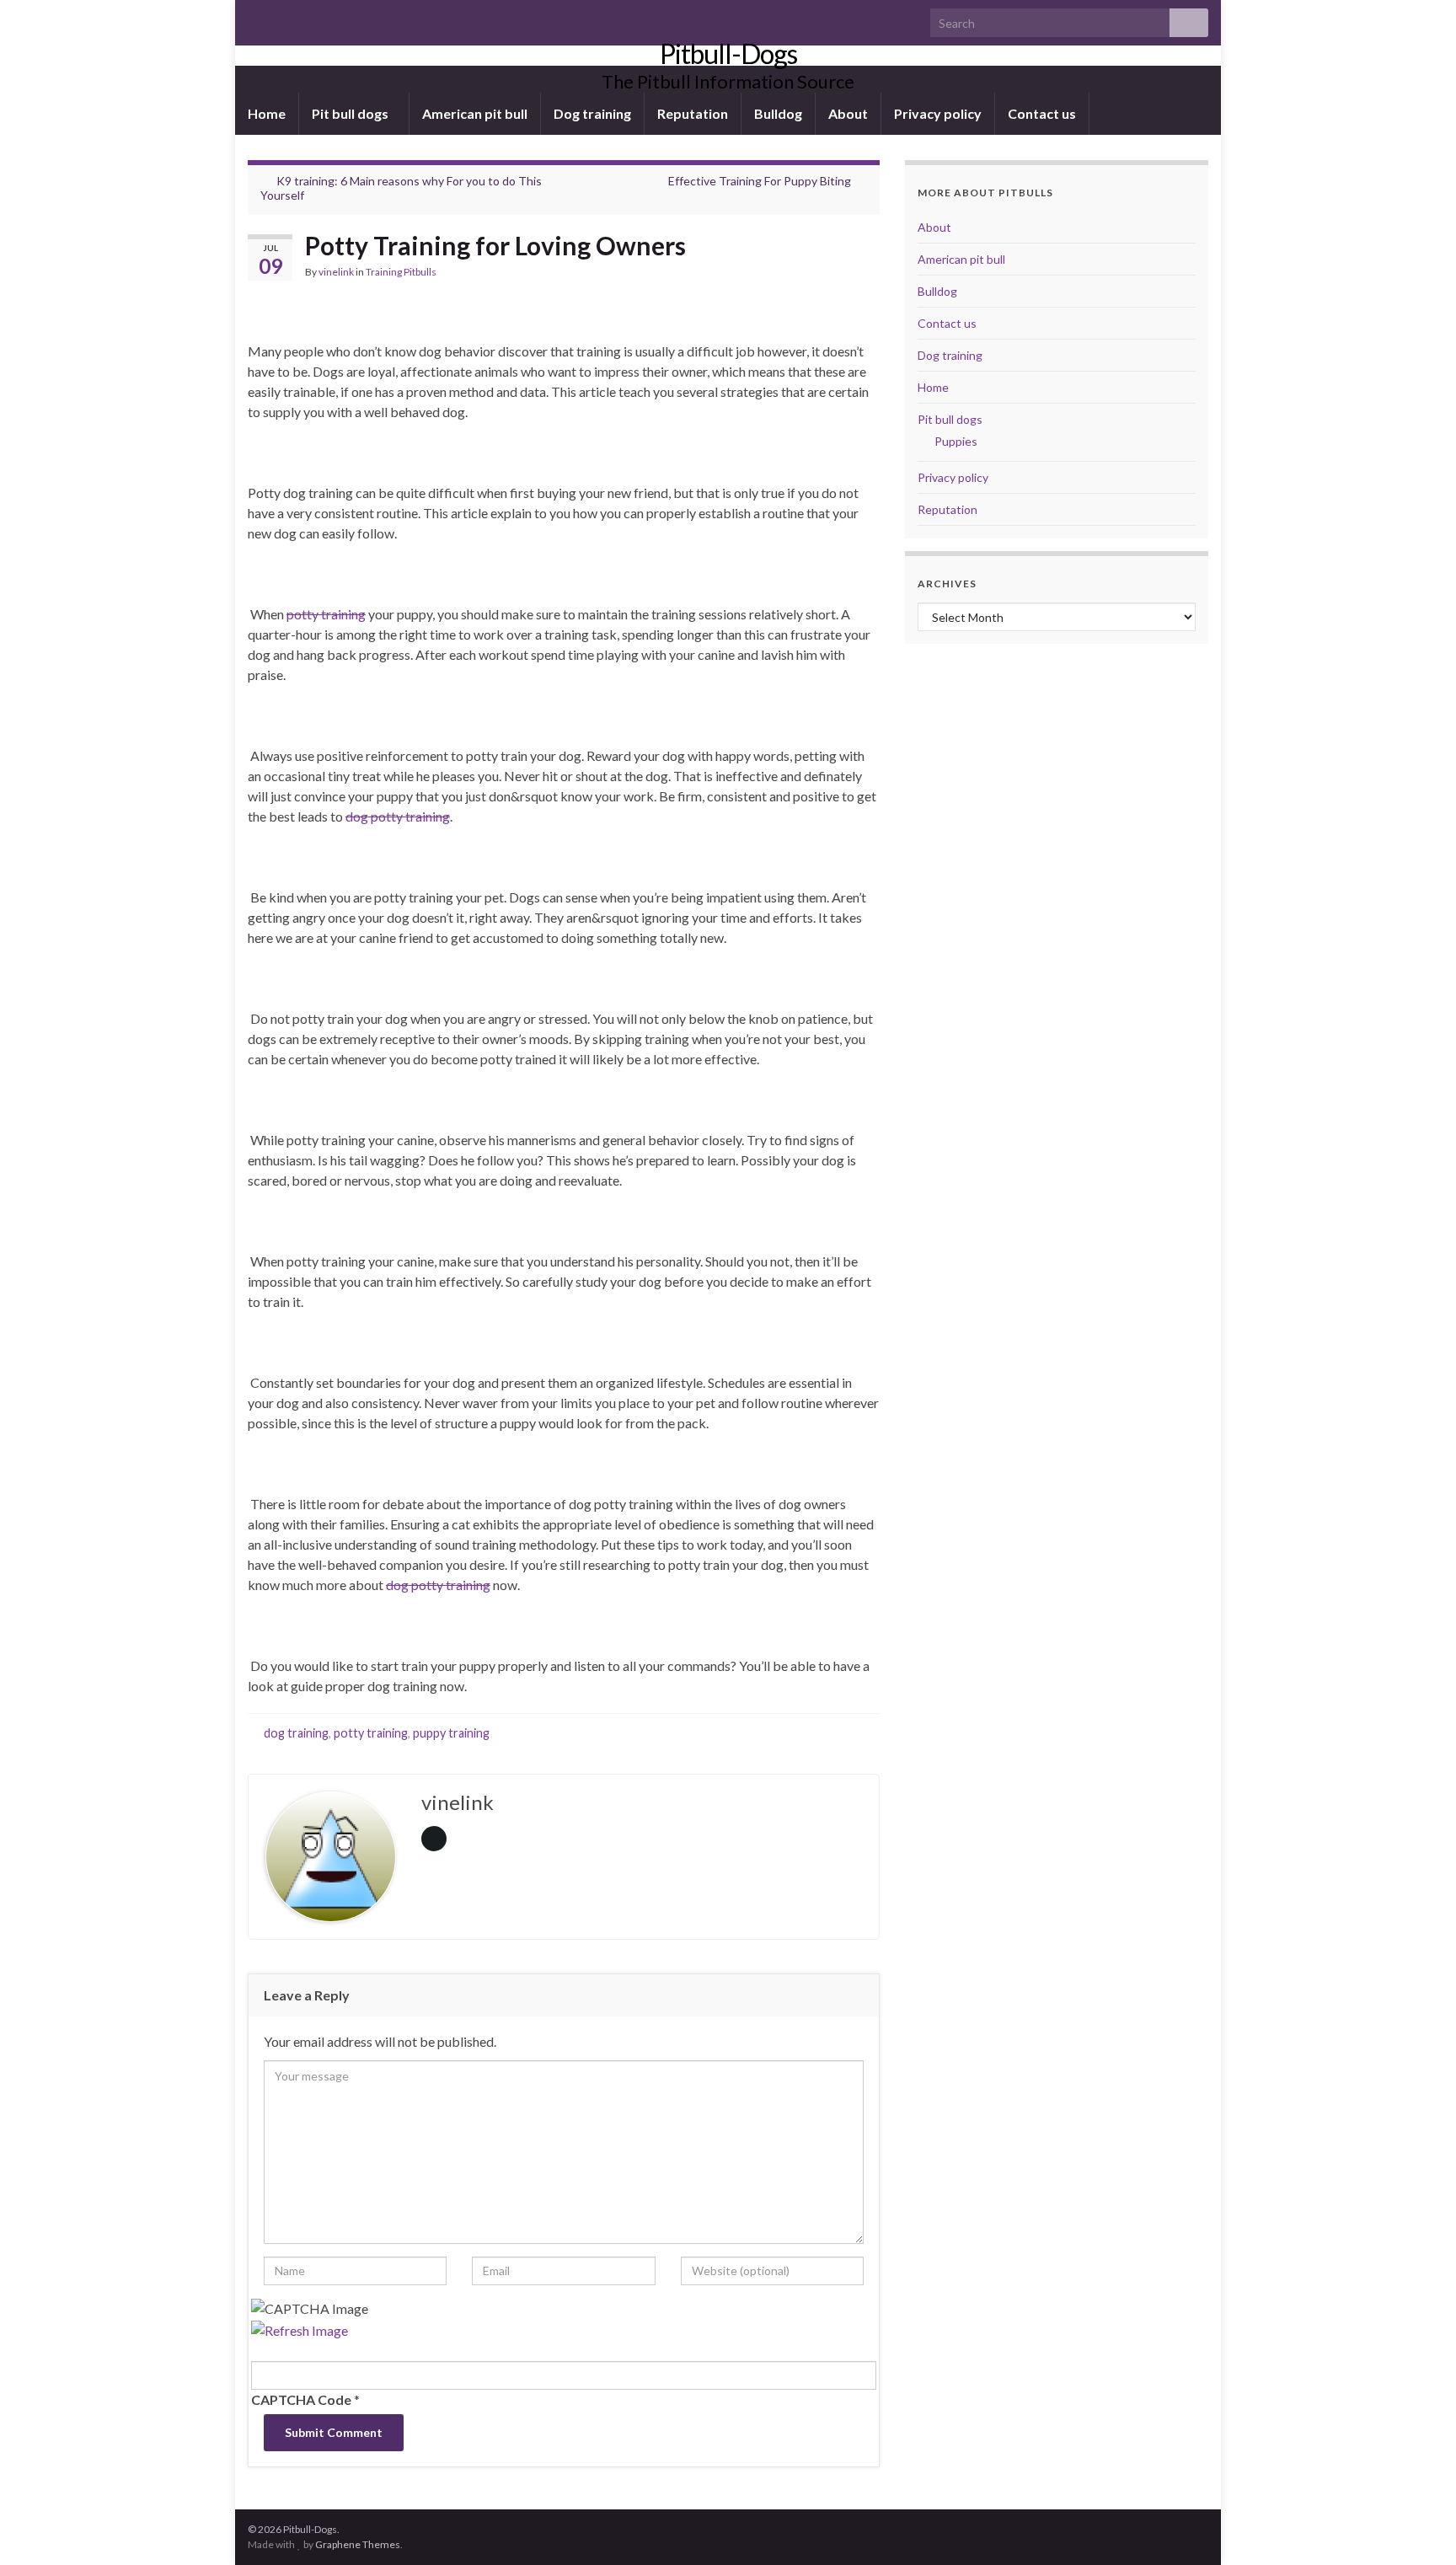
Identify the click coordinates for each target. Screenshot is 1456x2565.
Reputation (693, 113)
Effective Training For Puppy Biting (760, 181)
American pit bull (475, 113)
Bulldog (778, 113)
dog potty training (398, 816)
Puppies (956, 441)
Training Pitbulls (401, 272)
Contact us (1042, 113)
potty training (326, 614)
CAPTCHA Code (301, 2399)
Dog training (592, 113)
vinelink (336, 272)
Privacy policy (938, 113)
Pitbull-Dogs (728, 54)
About (848, 113)
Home (267, 113)
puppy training (451, 1733)
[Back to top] (1418, 2527)
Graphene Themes (358, 2544)
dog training (296, 1733)
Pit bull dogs (351, 113)
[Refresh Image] (300, 2329)
